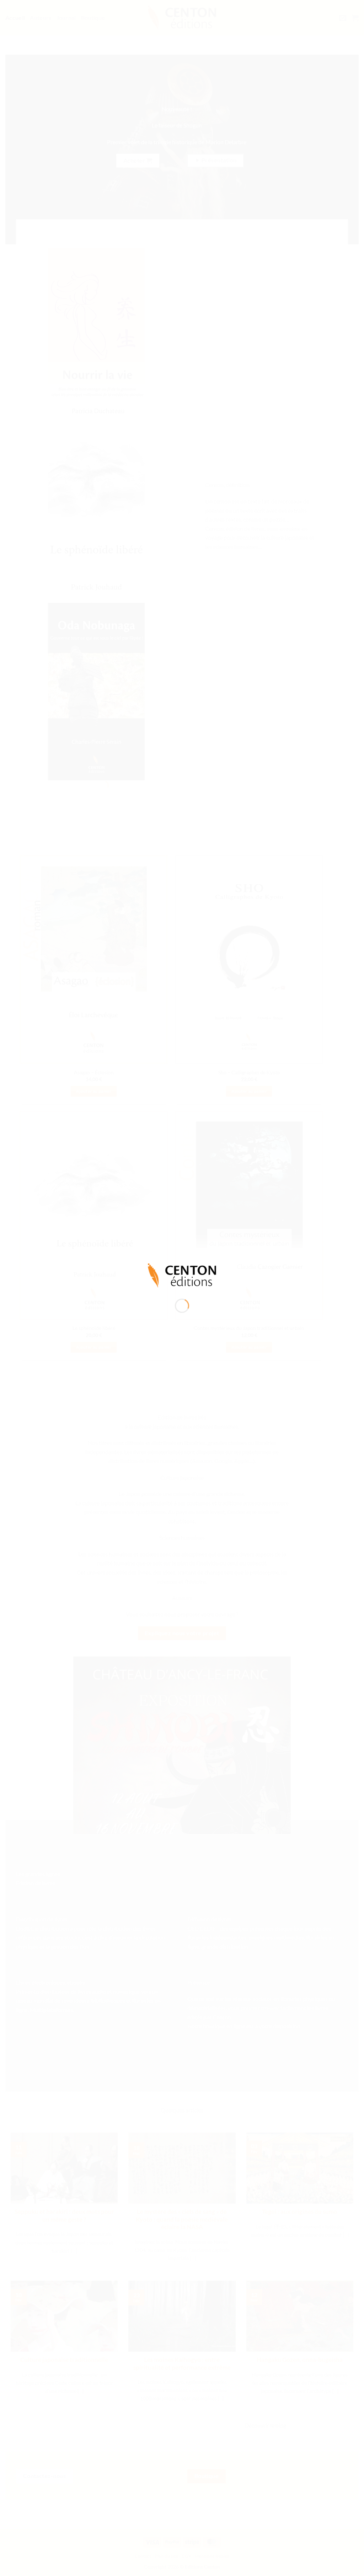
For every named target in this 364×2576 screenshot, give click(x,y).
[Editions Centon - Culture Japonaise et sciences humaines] (182, 1275)
